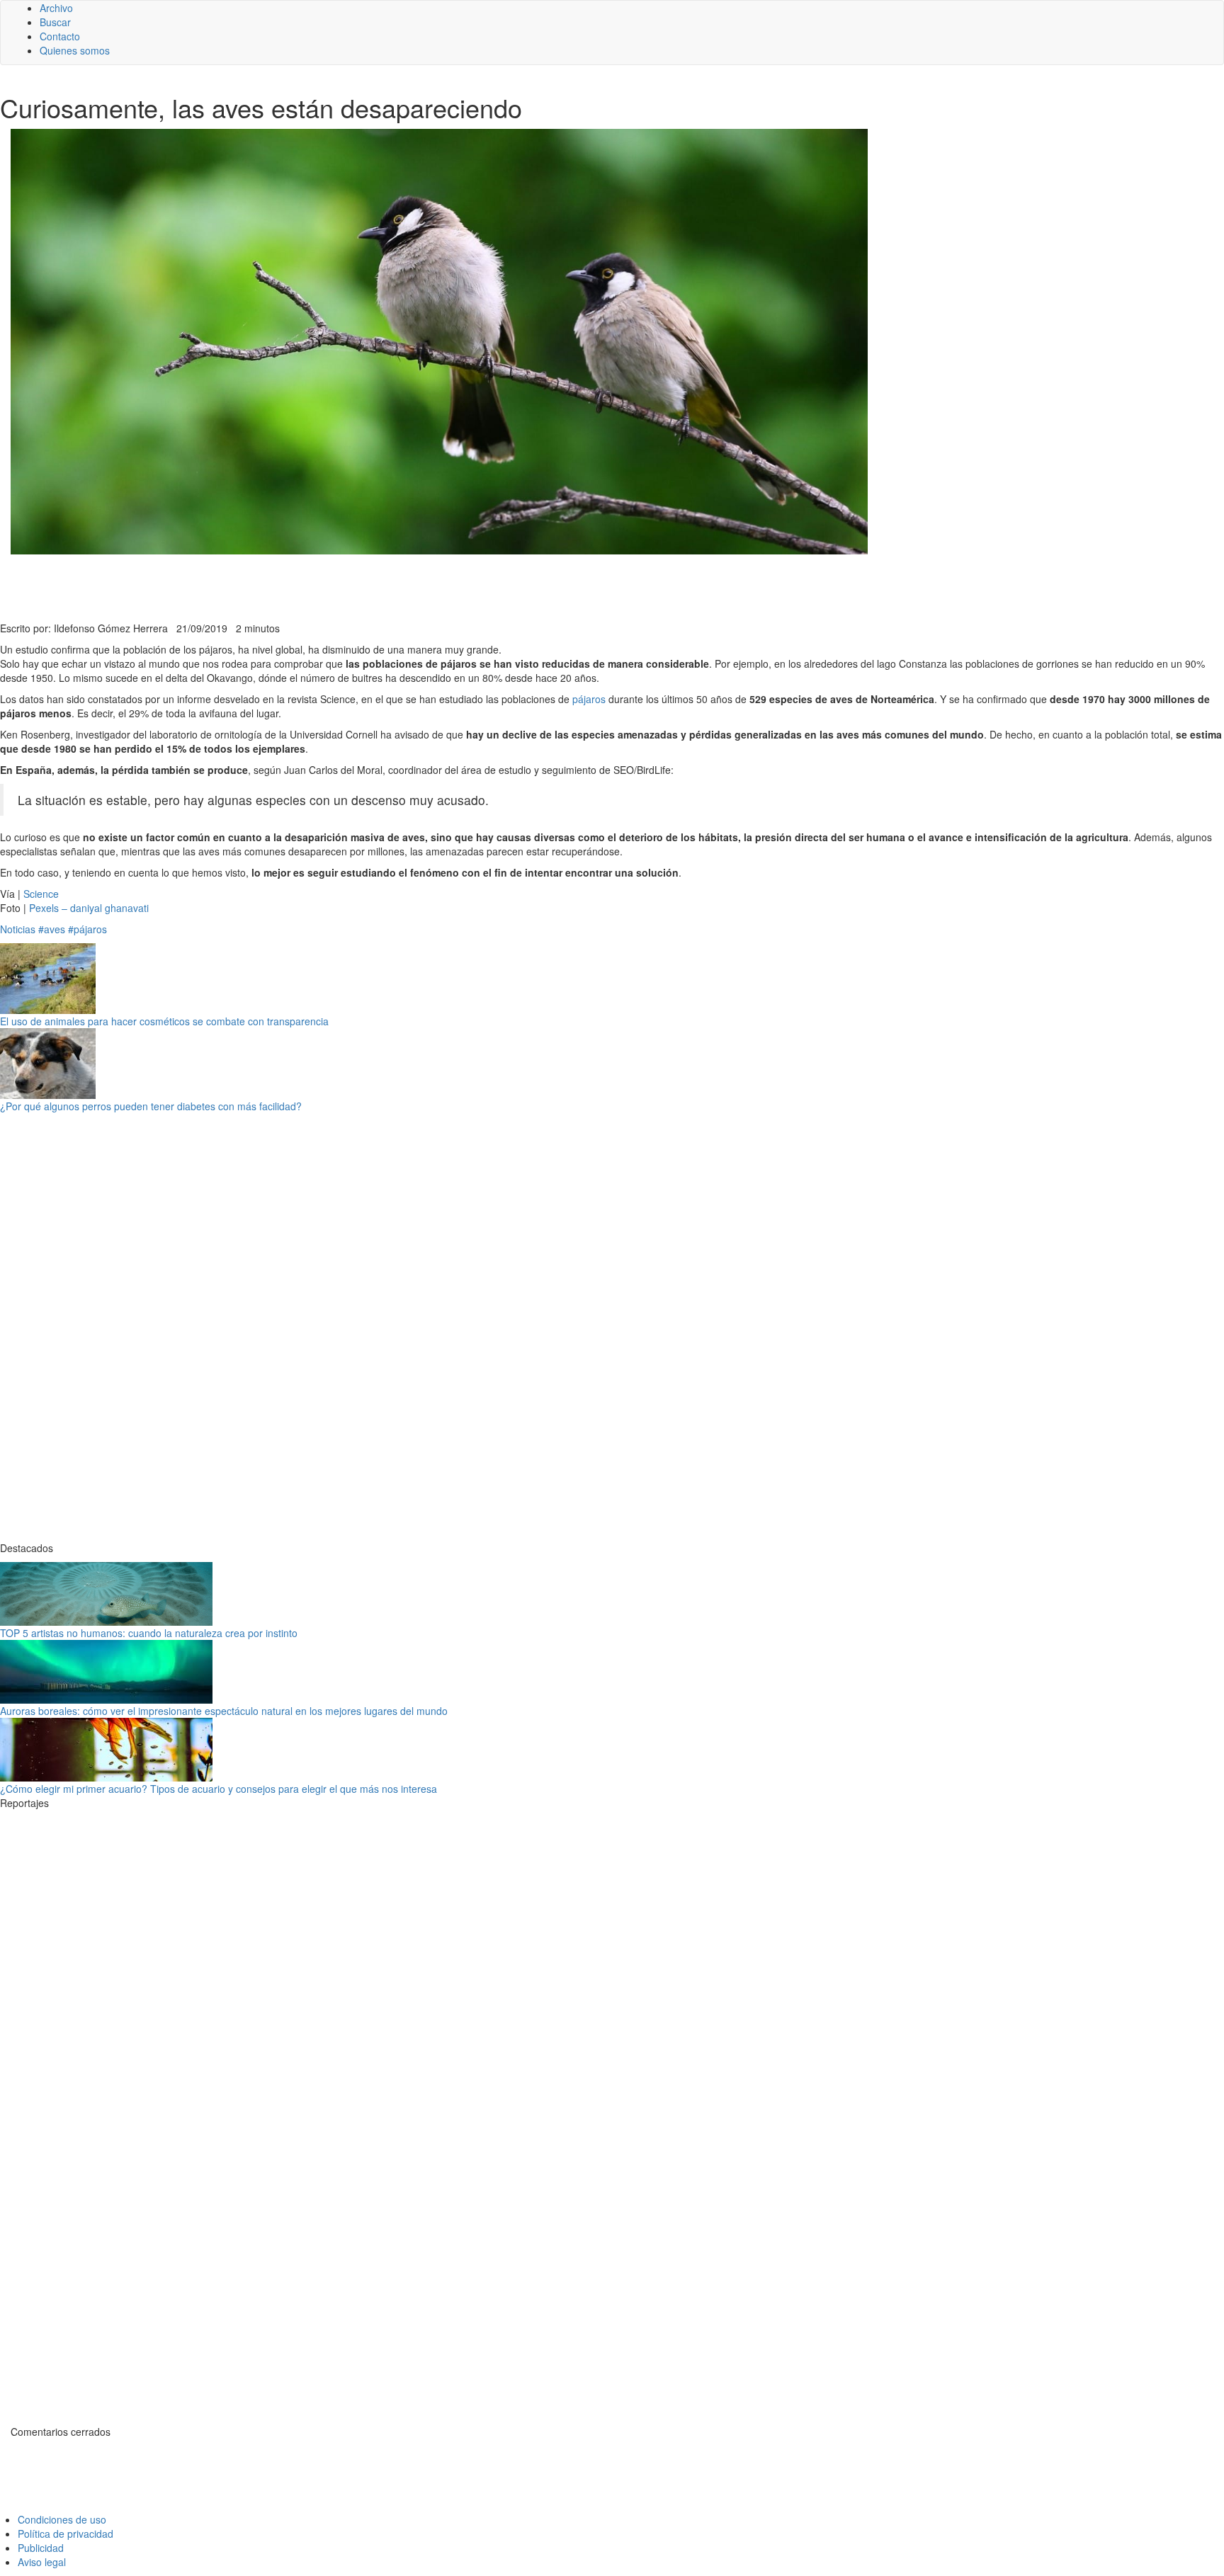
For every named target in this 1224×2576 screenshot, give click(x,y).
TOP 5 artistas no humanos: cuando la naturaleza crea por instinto (149, 1633)
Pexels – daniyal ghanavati (89, 908)
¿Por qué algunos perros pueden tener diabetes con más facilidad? (151, 1106)
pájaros (589, 699)
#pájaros (87, 929)
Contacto (60, 36)
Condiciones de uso (62, 2519)
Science (41, 894)
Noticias (18, 929)
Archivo (56, 8)
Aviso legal (42, 2562)
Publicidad (41, 2548)
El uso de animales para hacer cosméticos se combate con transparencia (164, 1021)
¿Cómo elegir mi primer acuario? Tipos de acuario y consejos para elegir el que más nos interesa (219, 1789)
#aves (52, 929)
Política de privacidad (66, 2534)
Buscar (55, 22)
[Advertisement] (347, 586)
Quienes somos (75, 50)
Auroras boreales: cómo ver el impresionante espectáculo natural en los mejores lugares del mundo (224, 1711)
